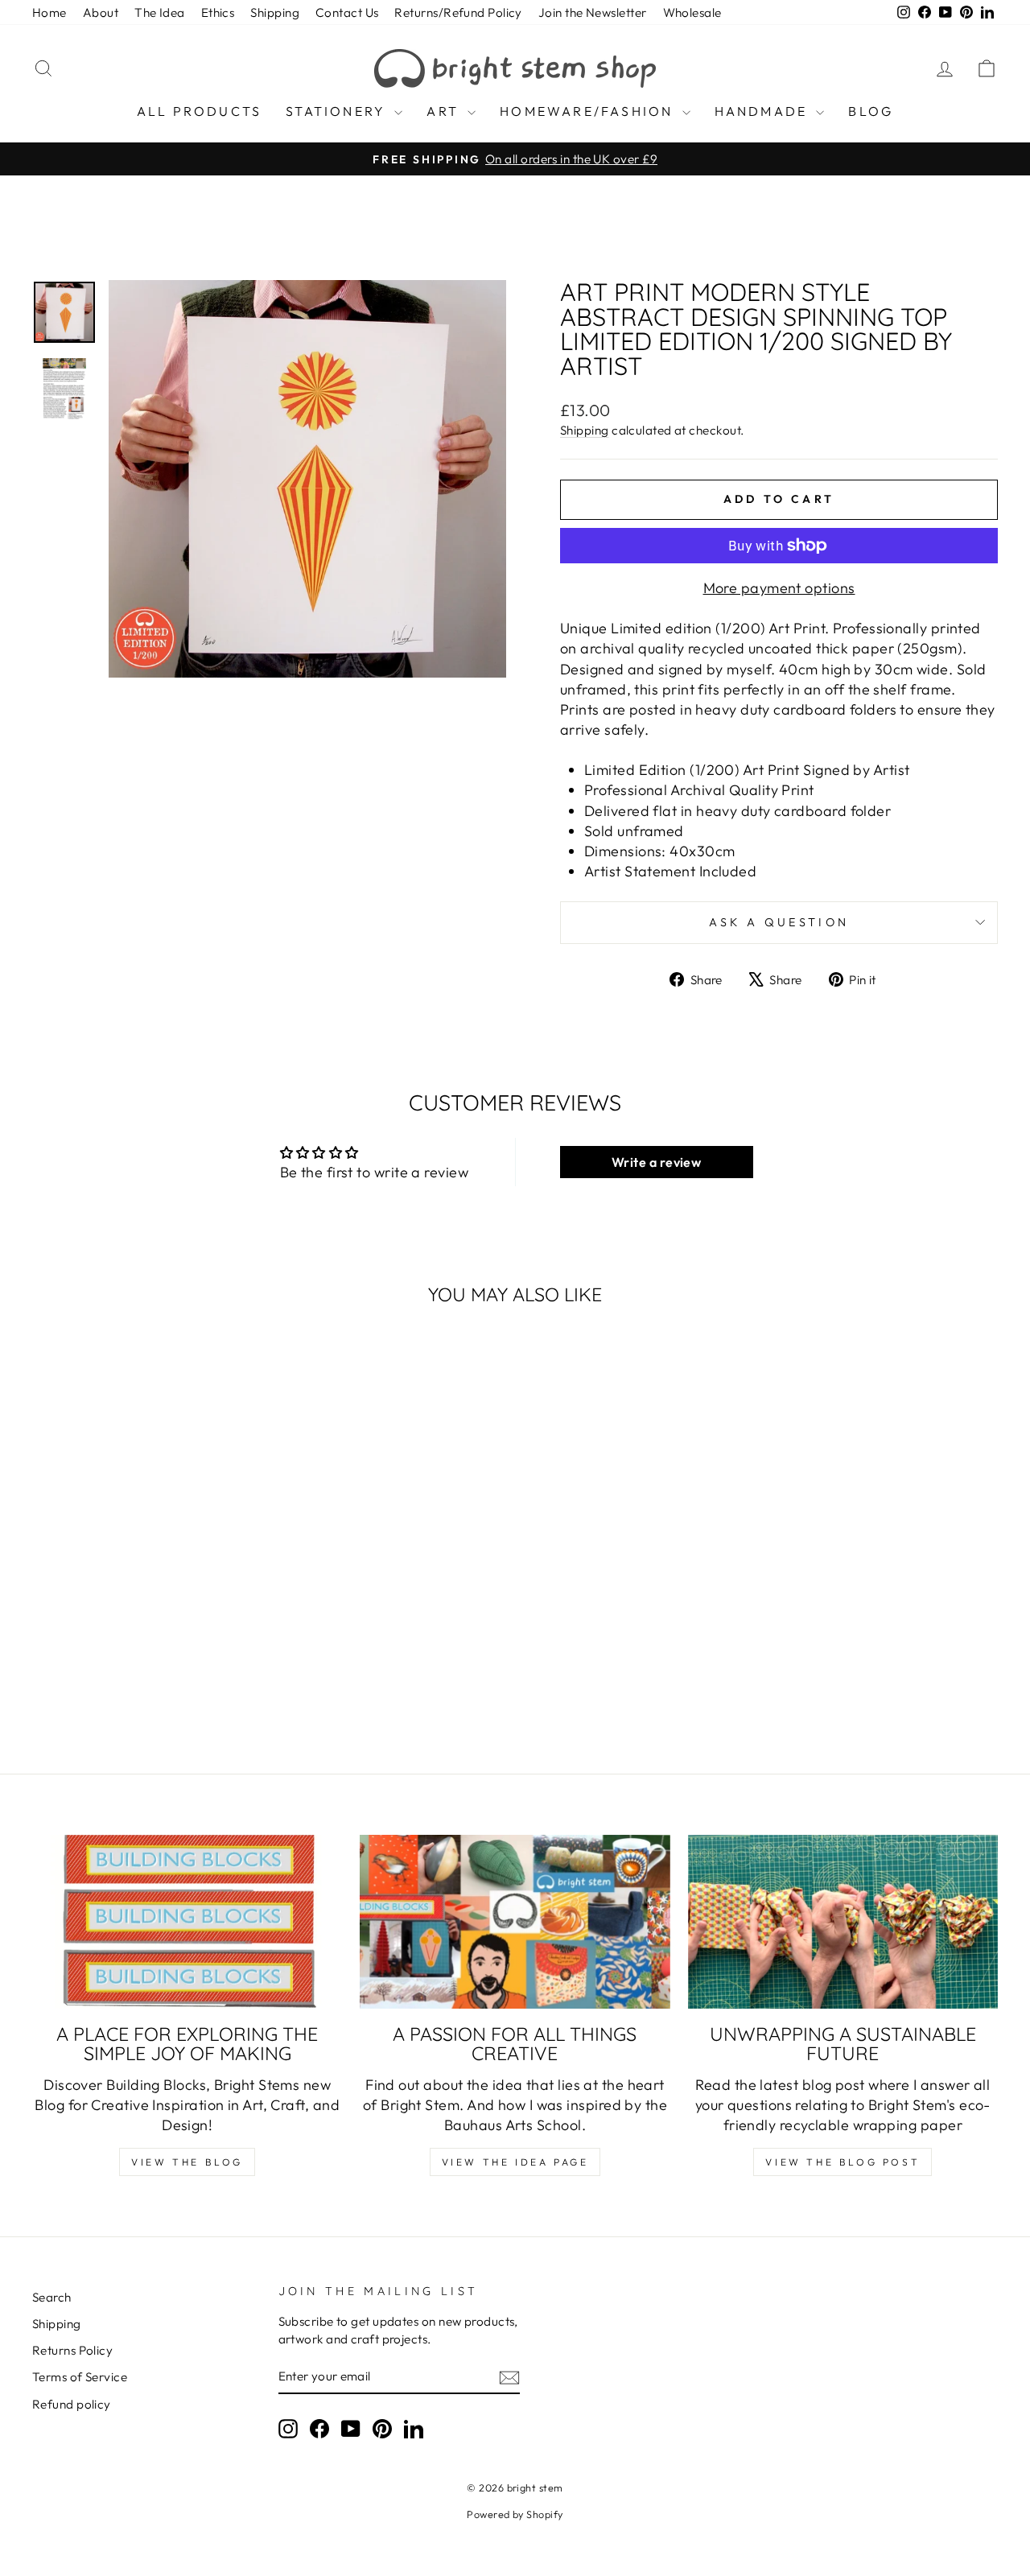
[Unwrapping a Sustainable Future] (843, 1922)
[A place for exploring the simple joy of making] (187, 1922)
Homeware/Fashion (589, 111)
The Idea (160, 12)
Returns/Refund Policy (458, 12)
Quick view (146, 1553)
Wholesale (692, 12)
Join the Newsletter (593, 12)
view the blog (187, 2162)
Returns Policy (72, 2350)
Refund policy (72, 2404)
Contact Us (347, 12)
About (101, 12)
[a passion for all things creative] (515, 1922)
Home (49, 12)
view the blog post (843, 2162)
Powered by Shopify (515, 2514)
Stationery (338, 111)
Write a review (656, 1162)
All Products (199, 111)
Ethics (218, 12)
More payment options (779, 588)
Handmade (764, 111)
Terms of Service (80, 2377)
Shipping (275, 12)
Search (52, 2297)
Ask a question (779, 922)
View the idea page (515, 2162)
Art (445, 111)
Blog (871, 111)
